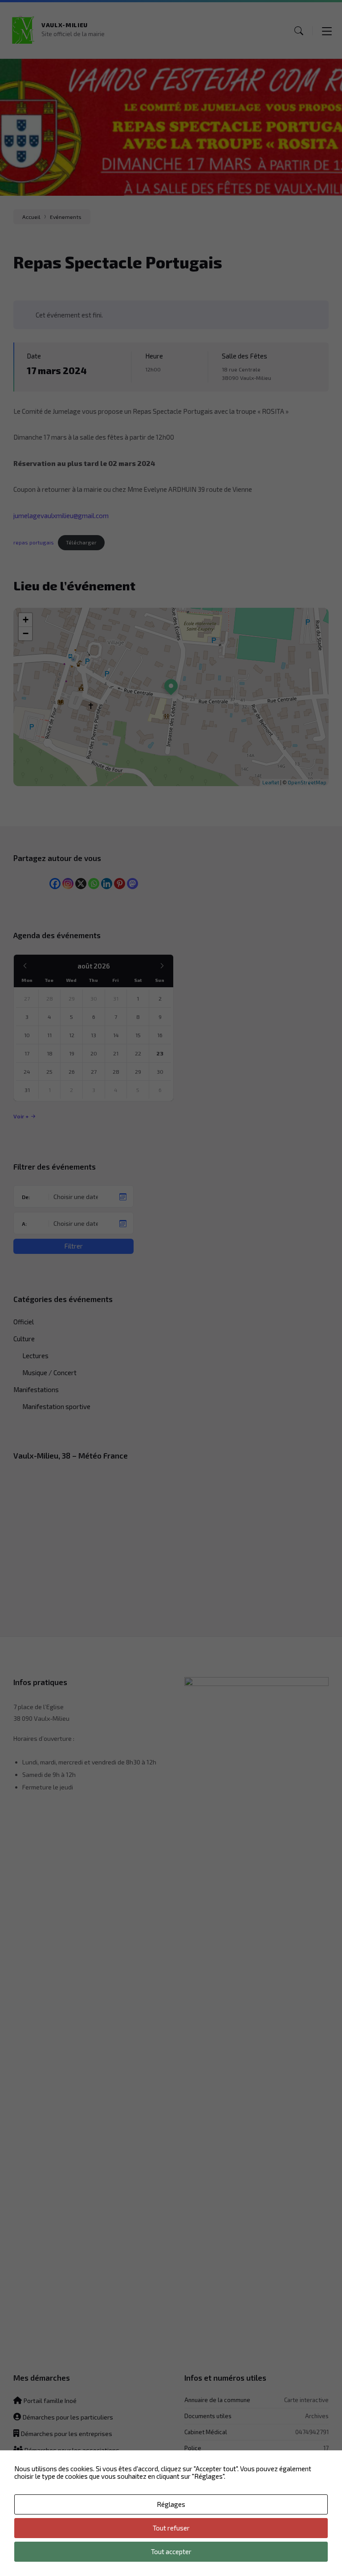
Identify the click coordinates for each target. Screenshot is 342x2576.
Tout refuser (171, 2528)
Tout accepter (171, 2551)
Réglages (171, 2504)
